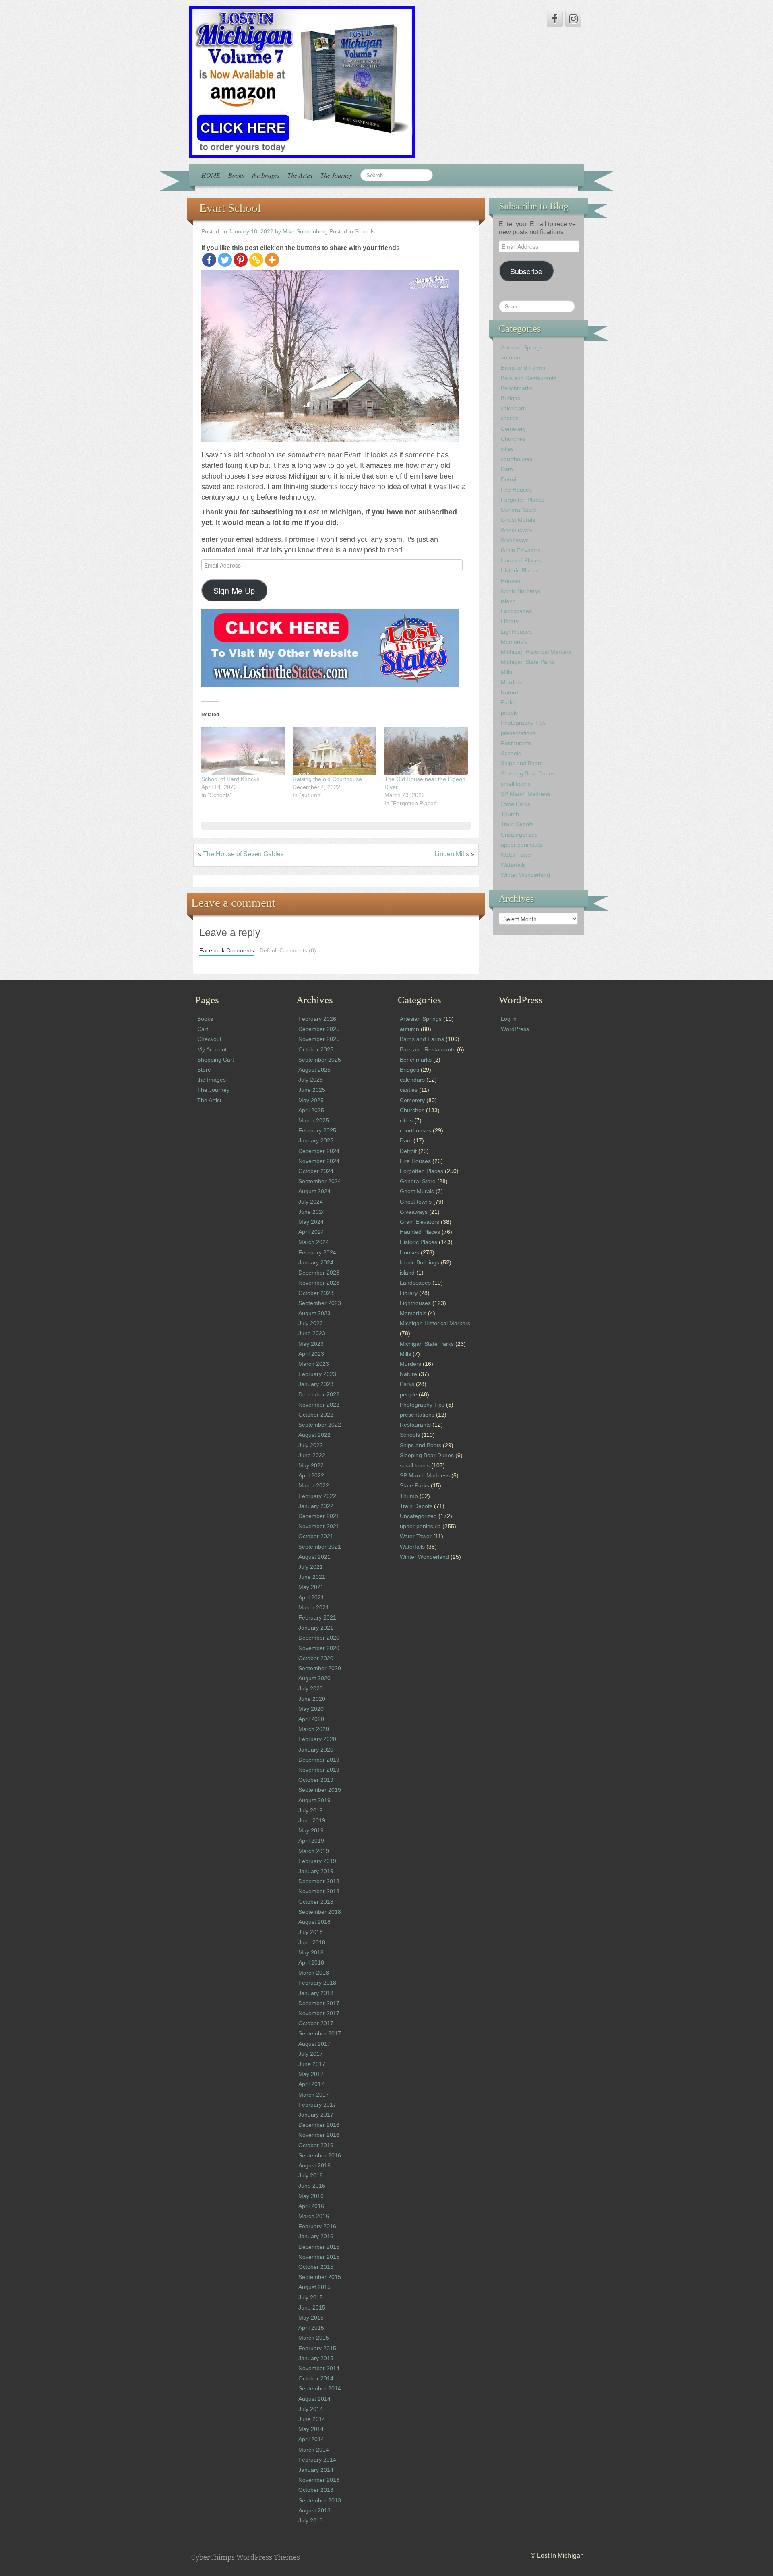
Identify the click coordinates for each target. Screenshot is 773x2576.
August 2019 (314, 1800)
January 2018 (316, 1993)
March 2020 (314, 1729)
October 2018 (316, 1902)
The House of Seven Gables (243, 854)
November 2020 (319, 1648)
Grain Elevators (521, 550)
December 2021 (319, 1516)
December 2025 (319, 1029)
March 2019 (314, 1851)
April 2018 (311, 1962)
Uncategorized (519, 835)
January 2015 (316, 2358)
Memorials (514, 642)
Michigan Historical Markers (536, 652)
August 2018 (314, 1922)
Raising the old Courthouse (327, 779)
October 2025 (316, 1049)
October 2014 (316, 2378)
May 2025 (311, 1100)
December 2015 (319, 2247)
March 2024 (314, 1242)
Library (510, 621)
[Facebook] (209, 260)
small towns (516, 784)
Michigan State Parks (528, 662)
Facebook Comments (227, 951)
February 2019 (317, 1861)
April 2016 (311, 2206)
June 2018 (312, 1942)
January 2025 (316, 1140)
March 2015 (314, 2338)
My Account (212, 1049)
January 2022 (316, 1506)
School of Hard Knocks (230, 779)
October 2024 (316, 1171)
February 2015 (317, 2348)
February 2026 (317, 1019)
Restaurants (516, 743)
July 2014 (311, 2409)
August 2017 (314, 2044)
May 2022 (311, 1465)
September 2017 (320, 2033)
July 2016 (311, 2175)
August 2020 (314, 1678)
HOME (211, 175)
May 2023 (311, 1344)
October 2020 (316, 1658)
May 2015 (311, 2318)
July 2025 (311, 1080)
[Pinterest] (241, 260)
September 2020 (320, 1668)
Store (204, 1070)
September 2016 (320, 2155)
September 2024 (320, 1181)
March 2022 (314, 1485)
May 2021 (311, 1587)
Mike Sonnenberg (305, 232)
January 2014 (316, 2470)
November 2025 (319, 1039)
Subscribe (526, 271)
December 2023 (319, 1273)
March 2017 (314, 2095)
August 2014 (314, 2399)
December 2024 (319, 1151)
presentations (518, 733)
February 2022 (317, 1496)
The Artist (300, 175)
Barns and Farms (523, 368)
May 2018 (311, 1952)
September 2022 (320, 1425)
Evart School (230, 208)
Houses (511, 581)
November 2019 (319, 1770)
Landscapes (516, 611)
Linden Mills (452, 854)
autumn (511, 357)
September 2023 (320, 1303)
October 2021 (316, 1536)
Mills (506, 672)
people (509, 713)
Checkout (209, 1039)
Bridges (511, 398)
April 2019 (311, 1841)
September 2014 (320, 2388)
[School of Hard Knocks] (243, 751)
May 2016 (311, 2196)
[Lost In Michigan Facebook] (555, 19)
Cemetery (513, 429)
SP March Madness (526, 794)
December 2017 (319, 2003)
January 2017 (316, 2115)
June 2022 (312, 1455)
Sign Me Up (234, 590)
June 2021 (312, 1577)
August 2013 (314, 2510)
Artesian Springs (522, 347)
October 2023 (316, 1293)
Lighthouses (516, 632)
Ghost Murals (518, 520)
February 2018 (317, 1983)
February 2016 (317, 2226)
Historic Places (520, 570)
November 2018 (319, 1891)
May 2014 (311, 2429)
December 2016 (319, 2125)
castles (510, 418)
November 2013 (319, 2480)
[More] (272, 260)
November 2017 (319, 2013)
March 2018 (314, 1973)
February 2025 (317, 1130)
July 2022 (311, 1445)
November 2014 (319, 2368)
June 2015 (312, 2307)
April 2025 (311, 1110)
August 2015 (314, 2287)
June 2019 (312, 1820)
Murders (512, 682)
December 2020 (319, 1638)
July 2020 (311, 1688)
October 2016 (316, 2145)
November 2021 (319, 1526)
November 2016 (319, 2135)
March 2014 (314, 2450)
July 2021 (311, 1567)
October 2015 (316, 2267)
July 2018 (311, 1932)
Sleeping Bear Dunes (528, 773)
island (508, 601)
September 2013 (320, 2500)
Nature (509, 692)
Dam (507, 469)
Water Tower (517, 855)
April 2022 (311, 1475)
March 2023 (314, 1364)
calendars (513, 408)
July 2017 (311, 2054)
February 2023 (317, 1374)
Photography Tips (523, 723)
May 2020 (311, 1709)
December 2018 (319, 1881)
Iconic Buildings (521, 591)
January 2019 (316, 1871)
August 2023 (314, 1313)
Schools (365, 232)
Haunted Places (521, 560)
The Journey (336, 175)
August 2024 (314, 1191)
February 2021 (317, 1617)
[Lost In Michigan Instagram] (573, 19)
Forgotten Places (523, 500)
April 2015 (311, 2328)
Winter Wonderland (525, 875)
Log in (509, 1019)
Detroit (509, 479)
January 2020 (316, 1750)
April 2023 (311, 1354)
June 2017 (312, 2064)
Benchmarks (517, 388)
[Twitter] (225, 260)
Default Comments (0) (288, 951)
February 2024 (317, 1252)
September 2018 (320, 1912)
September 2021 (320, 1547)
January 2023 (316, 1384)
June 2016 (312, 2186)
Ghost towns (517, 530)
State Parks (516, 804)
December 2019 (319, 1760)
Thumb (510, 814)
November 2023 (319, 1283)
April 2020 (311, 1719)
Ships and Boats (522, 763)
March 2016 (314, 2216)
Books (236, 175)
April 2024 (311, 1232)
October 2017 (316, 2023)
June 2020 (312, 1699)
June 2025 (312, 1090)
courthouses (517, 459)
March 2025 (314, 1120)
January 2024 (316, 1262)
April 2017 (311, 2084)
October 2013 (316, 2490)
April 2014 (311, 2439)
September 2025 (320, 1060)
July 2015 (311, 2297)
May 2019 (311, 1830)
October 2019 (316, 1780)
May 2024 (311, 1222)
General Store (519, 510)
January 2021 (316, 1628)
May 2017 (311, 2074)
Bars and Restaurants (529, 378)
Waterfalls (513, 865)
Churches (513, 439)
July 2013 (311, 2520)
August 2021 (314, 1557)
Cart (203, 1029)
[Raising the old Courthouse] (334, 751)
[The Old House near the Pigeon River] (426, 751)
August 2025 (314, 1070)
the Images (266, 175)
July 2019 (311, 1810)
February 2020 (317, 1739)
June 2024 (312, 1212)
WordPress (515, 1029)
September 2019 (320, 1790)
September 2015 (320, 2277)
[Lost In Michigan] (302, 82)
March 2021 (314, 1607)
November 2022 (319, 1405)
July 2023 (311, 1323)
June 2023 (312, 1333)
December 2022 (319, 1394)
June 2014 (312, 2419)
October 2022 (316, 1415)
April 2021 (311, 1597)
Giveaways (515, 540)
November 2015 (319, 2257)
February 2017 (317, 2105)
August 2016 (314, 2165)
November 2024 (319, 1161)
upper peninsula (521, 845)
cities (507, 449)
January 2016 (316, 2236)
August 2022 (314, 1435)
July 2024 (311, 1202)
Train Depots (517, 824)
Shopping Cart (216, 1060)
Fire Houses (516, 490)
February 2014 (317, 2460)
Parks (508, 702)
